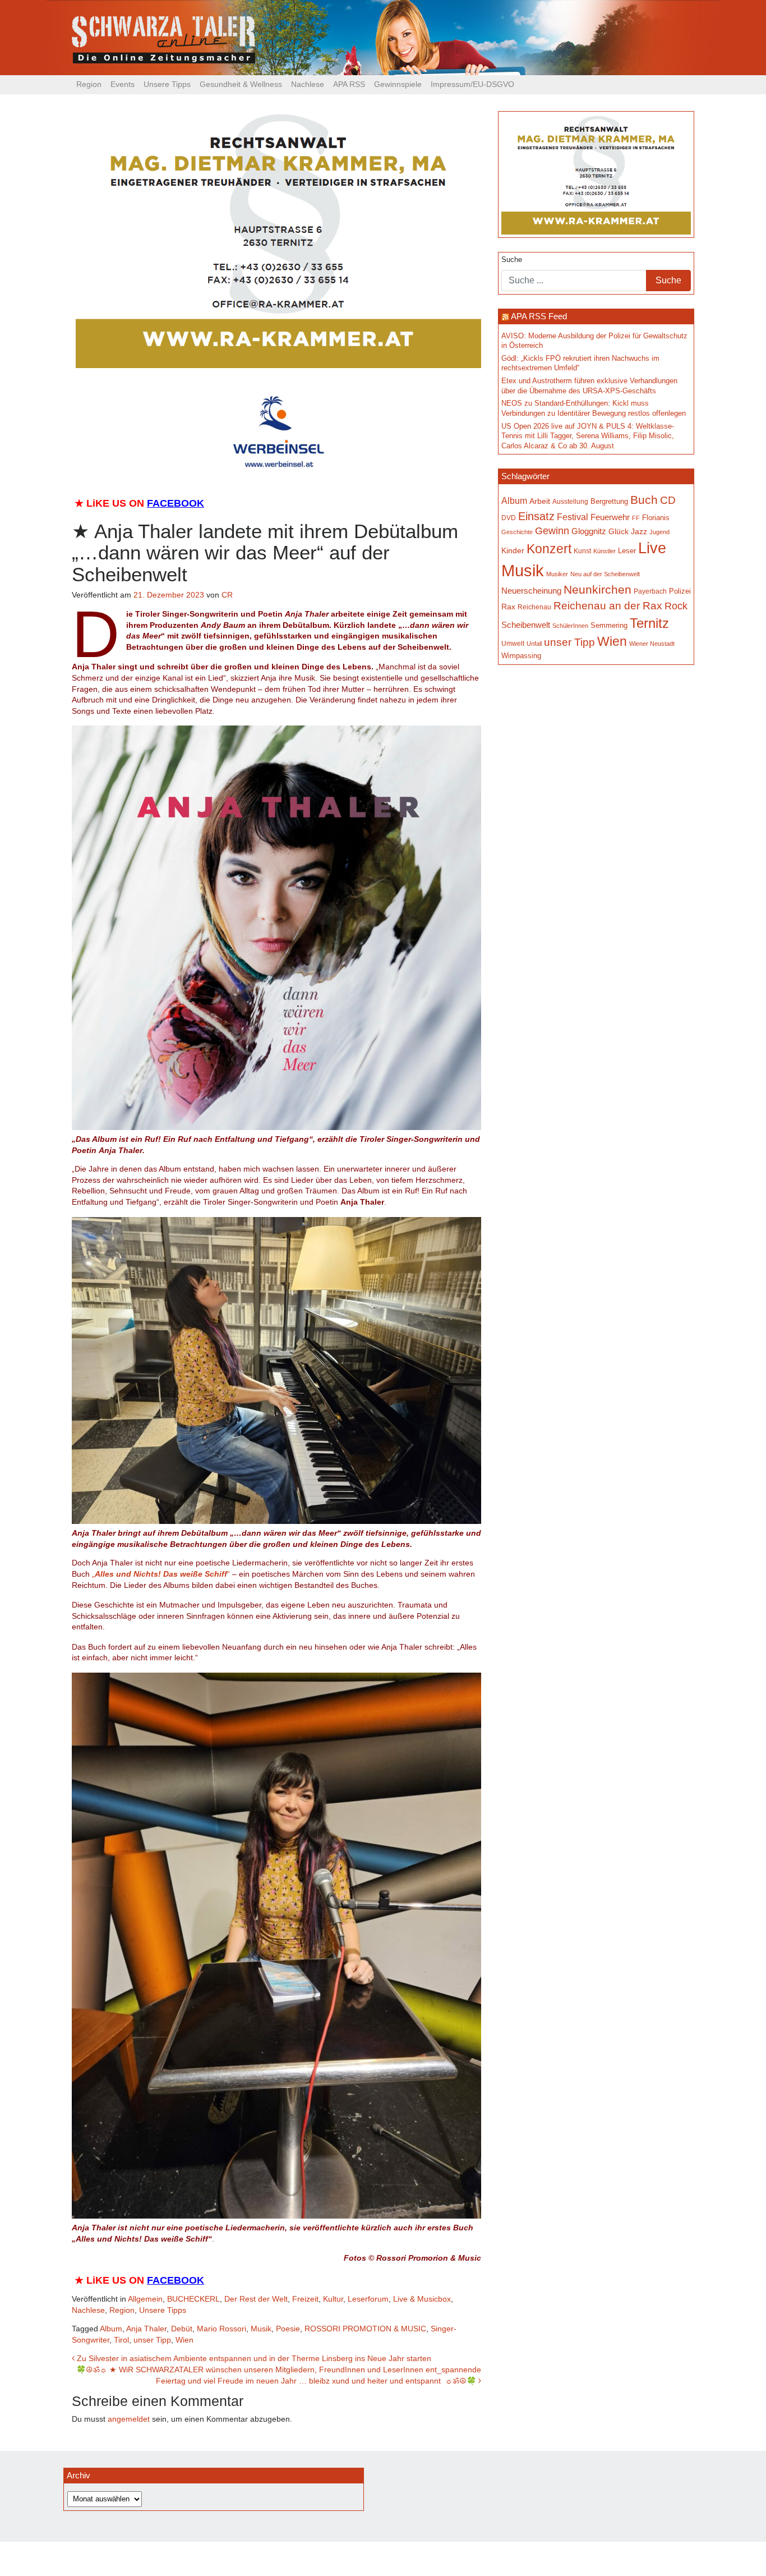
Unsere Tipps (167, 84)
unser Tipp (152, 2340)
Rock (676, 606)
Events (123, 84)
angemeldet (129, 2419)
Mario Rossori (222, 2329)
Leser (627, 551)
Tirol (121, 2340)
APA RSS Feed (539, 316)
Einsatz (536, 516)
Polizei (680, 591)
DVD (509, 518)
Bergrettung (609, 501)
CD (668, 500)
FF (636, 518)
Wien (184, 2340)
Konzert (549, 549)
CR (227, 595)
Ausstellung (570, 502)
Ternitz (649, 623)
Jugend (659, 532)
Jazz (639, 531)
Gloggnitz (589, 531)
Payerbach (650, 591)
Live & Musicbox (422, 2299)
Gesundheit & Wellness (241, 84)
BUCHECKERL (193, 2299)
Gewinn (552, 531)
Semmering (609, 625)
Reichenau (534, 607)
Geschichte (517, 532)
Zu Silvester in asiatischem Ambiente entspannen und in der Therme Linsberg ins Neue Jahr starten (253, 2358)
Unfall (534, 644)
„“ (161, 1574)
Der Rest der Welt (256, 2299)
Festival (573, 517)
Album (111, 2329)
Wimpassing (521, 656)
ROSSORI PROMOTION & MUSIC (365, 2329)
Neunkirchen (597, 590)
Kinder (513, 551)
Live (652, 548)
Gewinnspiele (398, 84)
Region (89, 84)
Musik (261, 2329)
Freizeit (305, 2299)
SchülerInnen (570, 626)
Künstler (605, 551)
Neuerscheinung (531, 591)
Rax (508, 607)
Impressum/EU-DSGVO (472, 84)
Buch (644, 500)
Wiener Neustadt (652, 644)
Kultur (333, 2299)
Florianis (656, 518)
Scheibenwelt (526, 625)
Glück (619, 532)
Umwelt (513, 643)
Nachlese (308, 84)
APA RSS (349, 84)
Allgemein (145, 2299)
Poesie (288, 2329)
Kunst (582, 551)
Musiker (557, 574)
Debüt (182, 2329)
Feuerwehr (610, 517)
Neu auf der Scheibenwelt (605, 574)
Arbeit (540, 501)
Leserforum (368, 2299)
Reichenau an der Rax (608, 606)
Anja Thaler (146, 2329)
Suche (512, 260)
